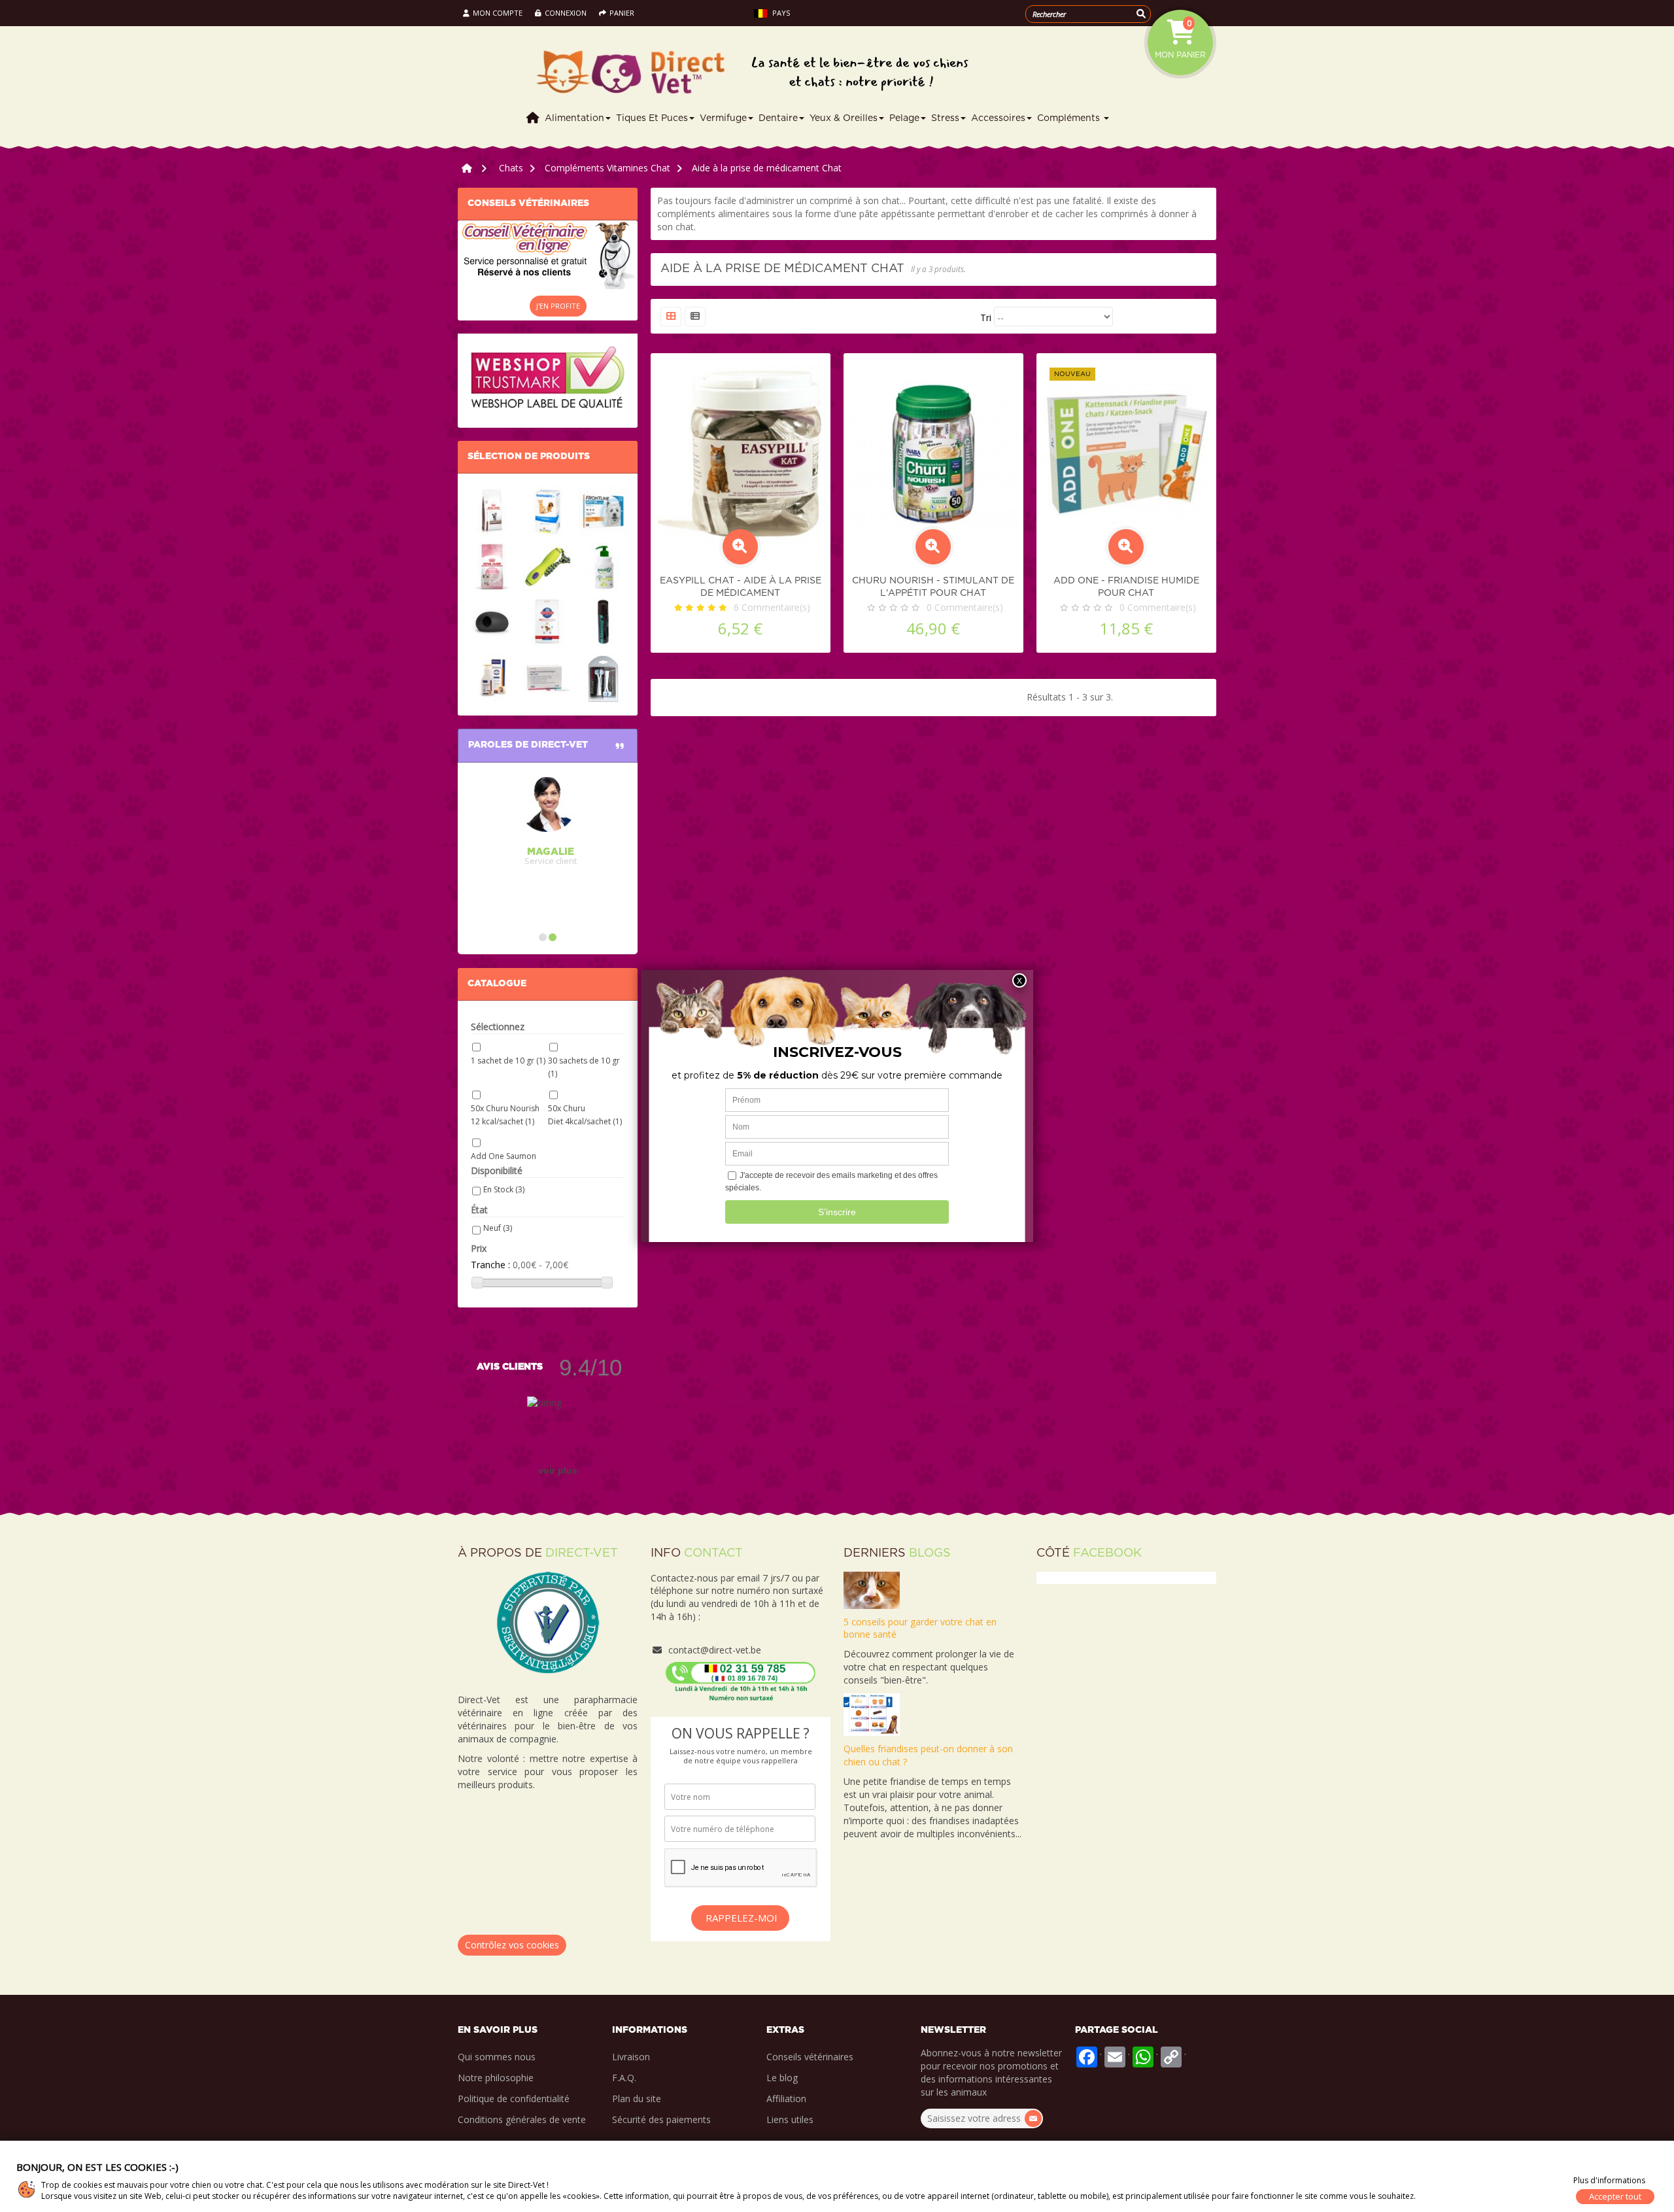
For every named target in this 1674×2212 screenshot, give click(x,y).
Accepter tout (1615, 2196)
